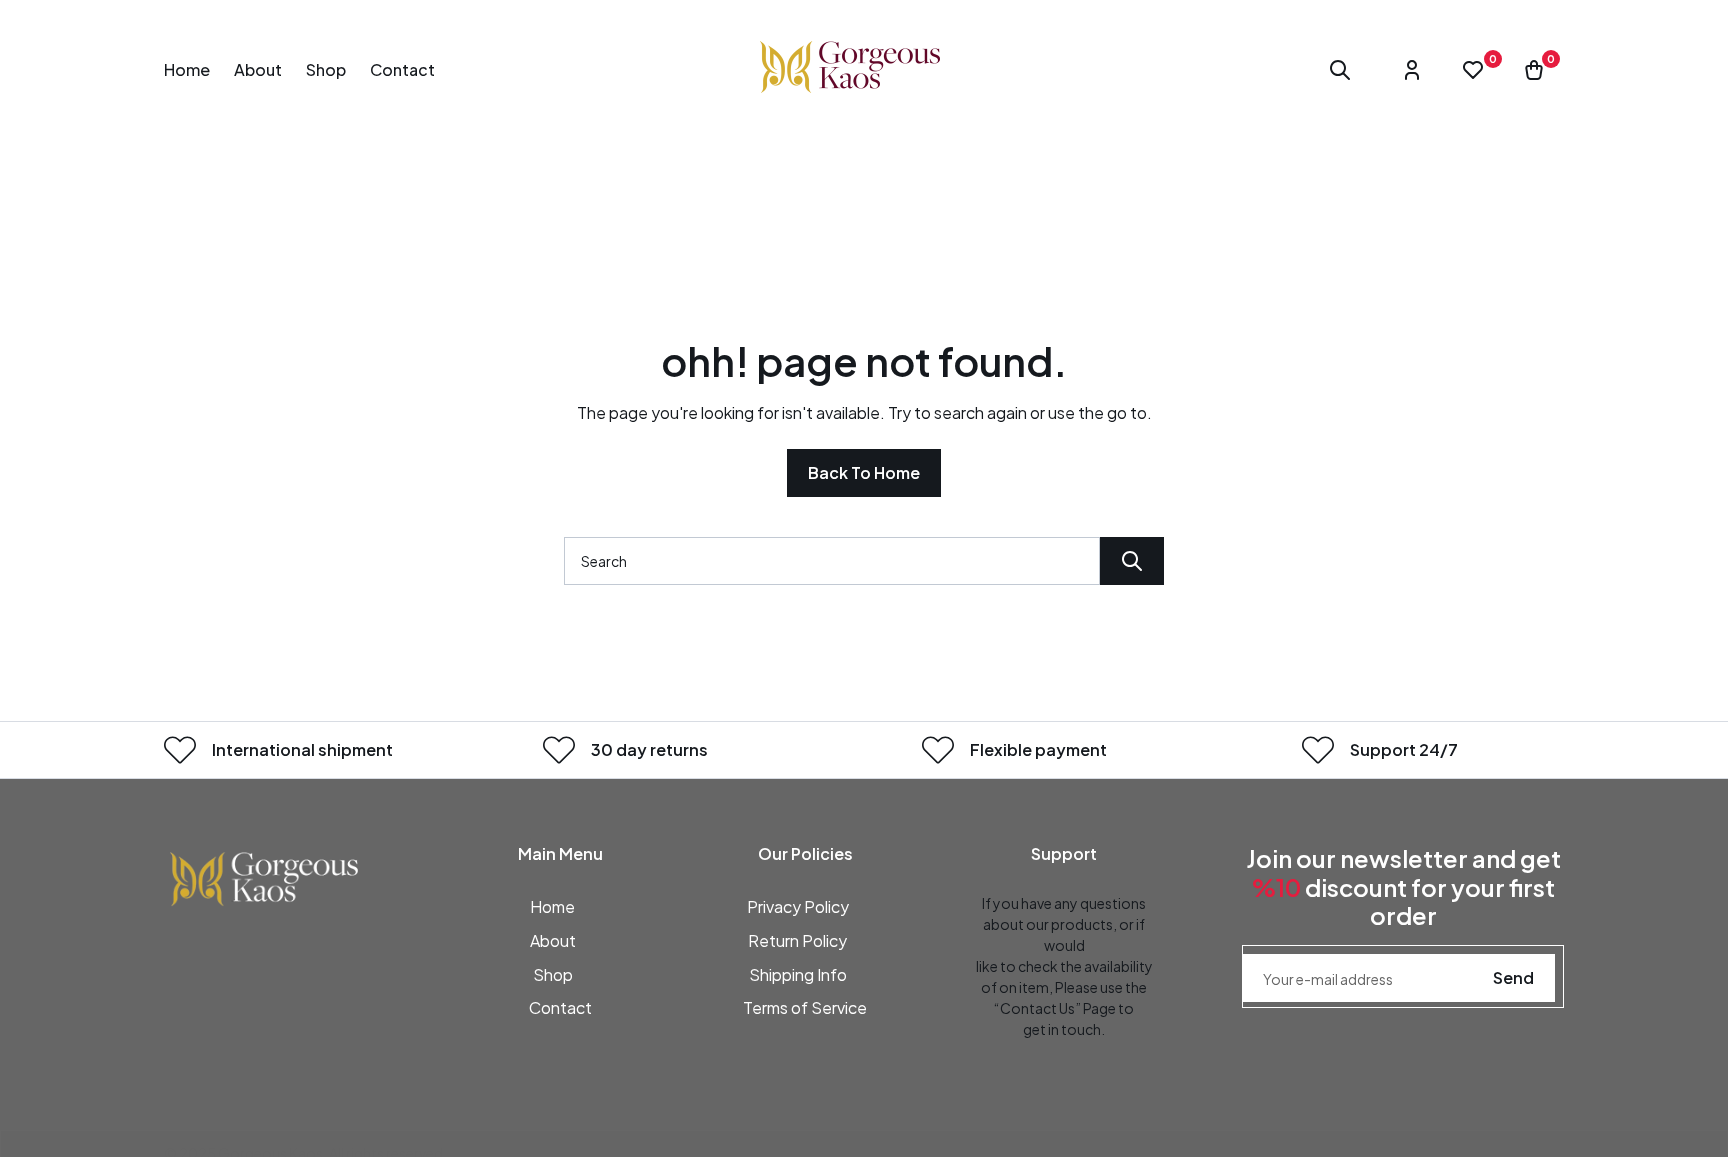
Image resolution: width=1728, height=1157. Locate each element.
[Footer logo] (264, 875)
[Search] (1132, 561)
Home (552, 906)
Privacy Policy (798, 906)
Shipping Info (798, 974)
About (553, 940)
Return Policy (797, 940)
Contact (560, 1007)
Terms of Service (805, 1007)
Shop (553, 974)
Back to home (864, 472)
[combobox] (832, 561)
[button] (1340, 70)
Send (1513, 977)
